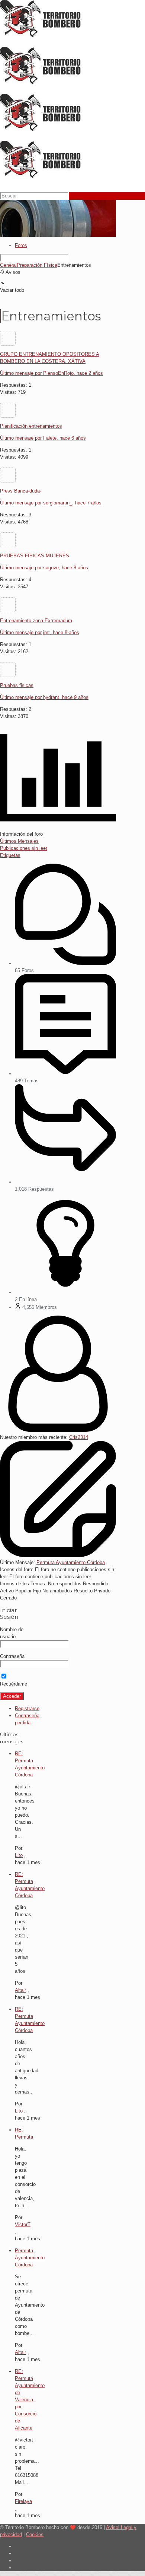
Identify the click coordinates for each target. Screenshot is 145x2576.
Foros (21, 245)
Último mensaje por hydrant (44, 697)
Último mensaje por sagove (44, 568)
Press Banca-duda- (21, 491)
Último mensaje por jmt (40, 632)
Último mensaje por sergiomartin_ (51, 503)
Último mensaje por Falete (43, 438)
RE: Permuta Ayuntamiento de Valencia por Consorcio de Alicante (30, 2400)
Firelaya (23, 2501)
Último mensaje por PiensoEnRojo (51, 373)
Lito (19, 1855)
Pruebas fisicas (17, 685)
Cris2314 (79, 1437)
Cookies (35, 2534)
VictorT (23, 2224)
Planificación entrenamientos (31, 426)
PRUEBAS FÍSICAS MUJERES (35, 556)
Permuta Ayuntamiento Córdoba (71, 1562)
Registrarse (27, 1708)
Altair (20, 1990)
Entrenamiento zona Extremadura (36, 621)
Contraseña (12, 1656)
